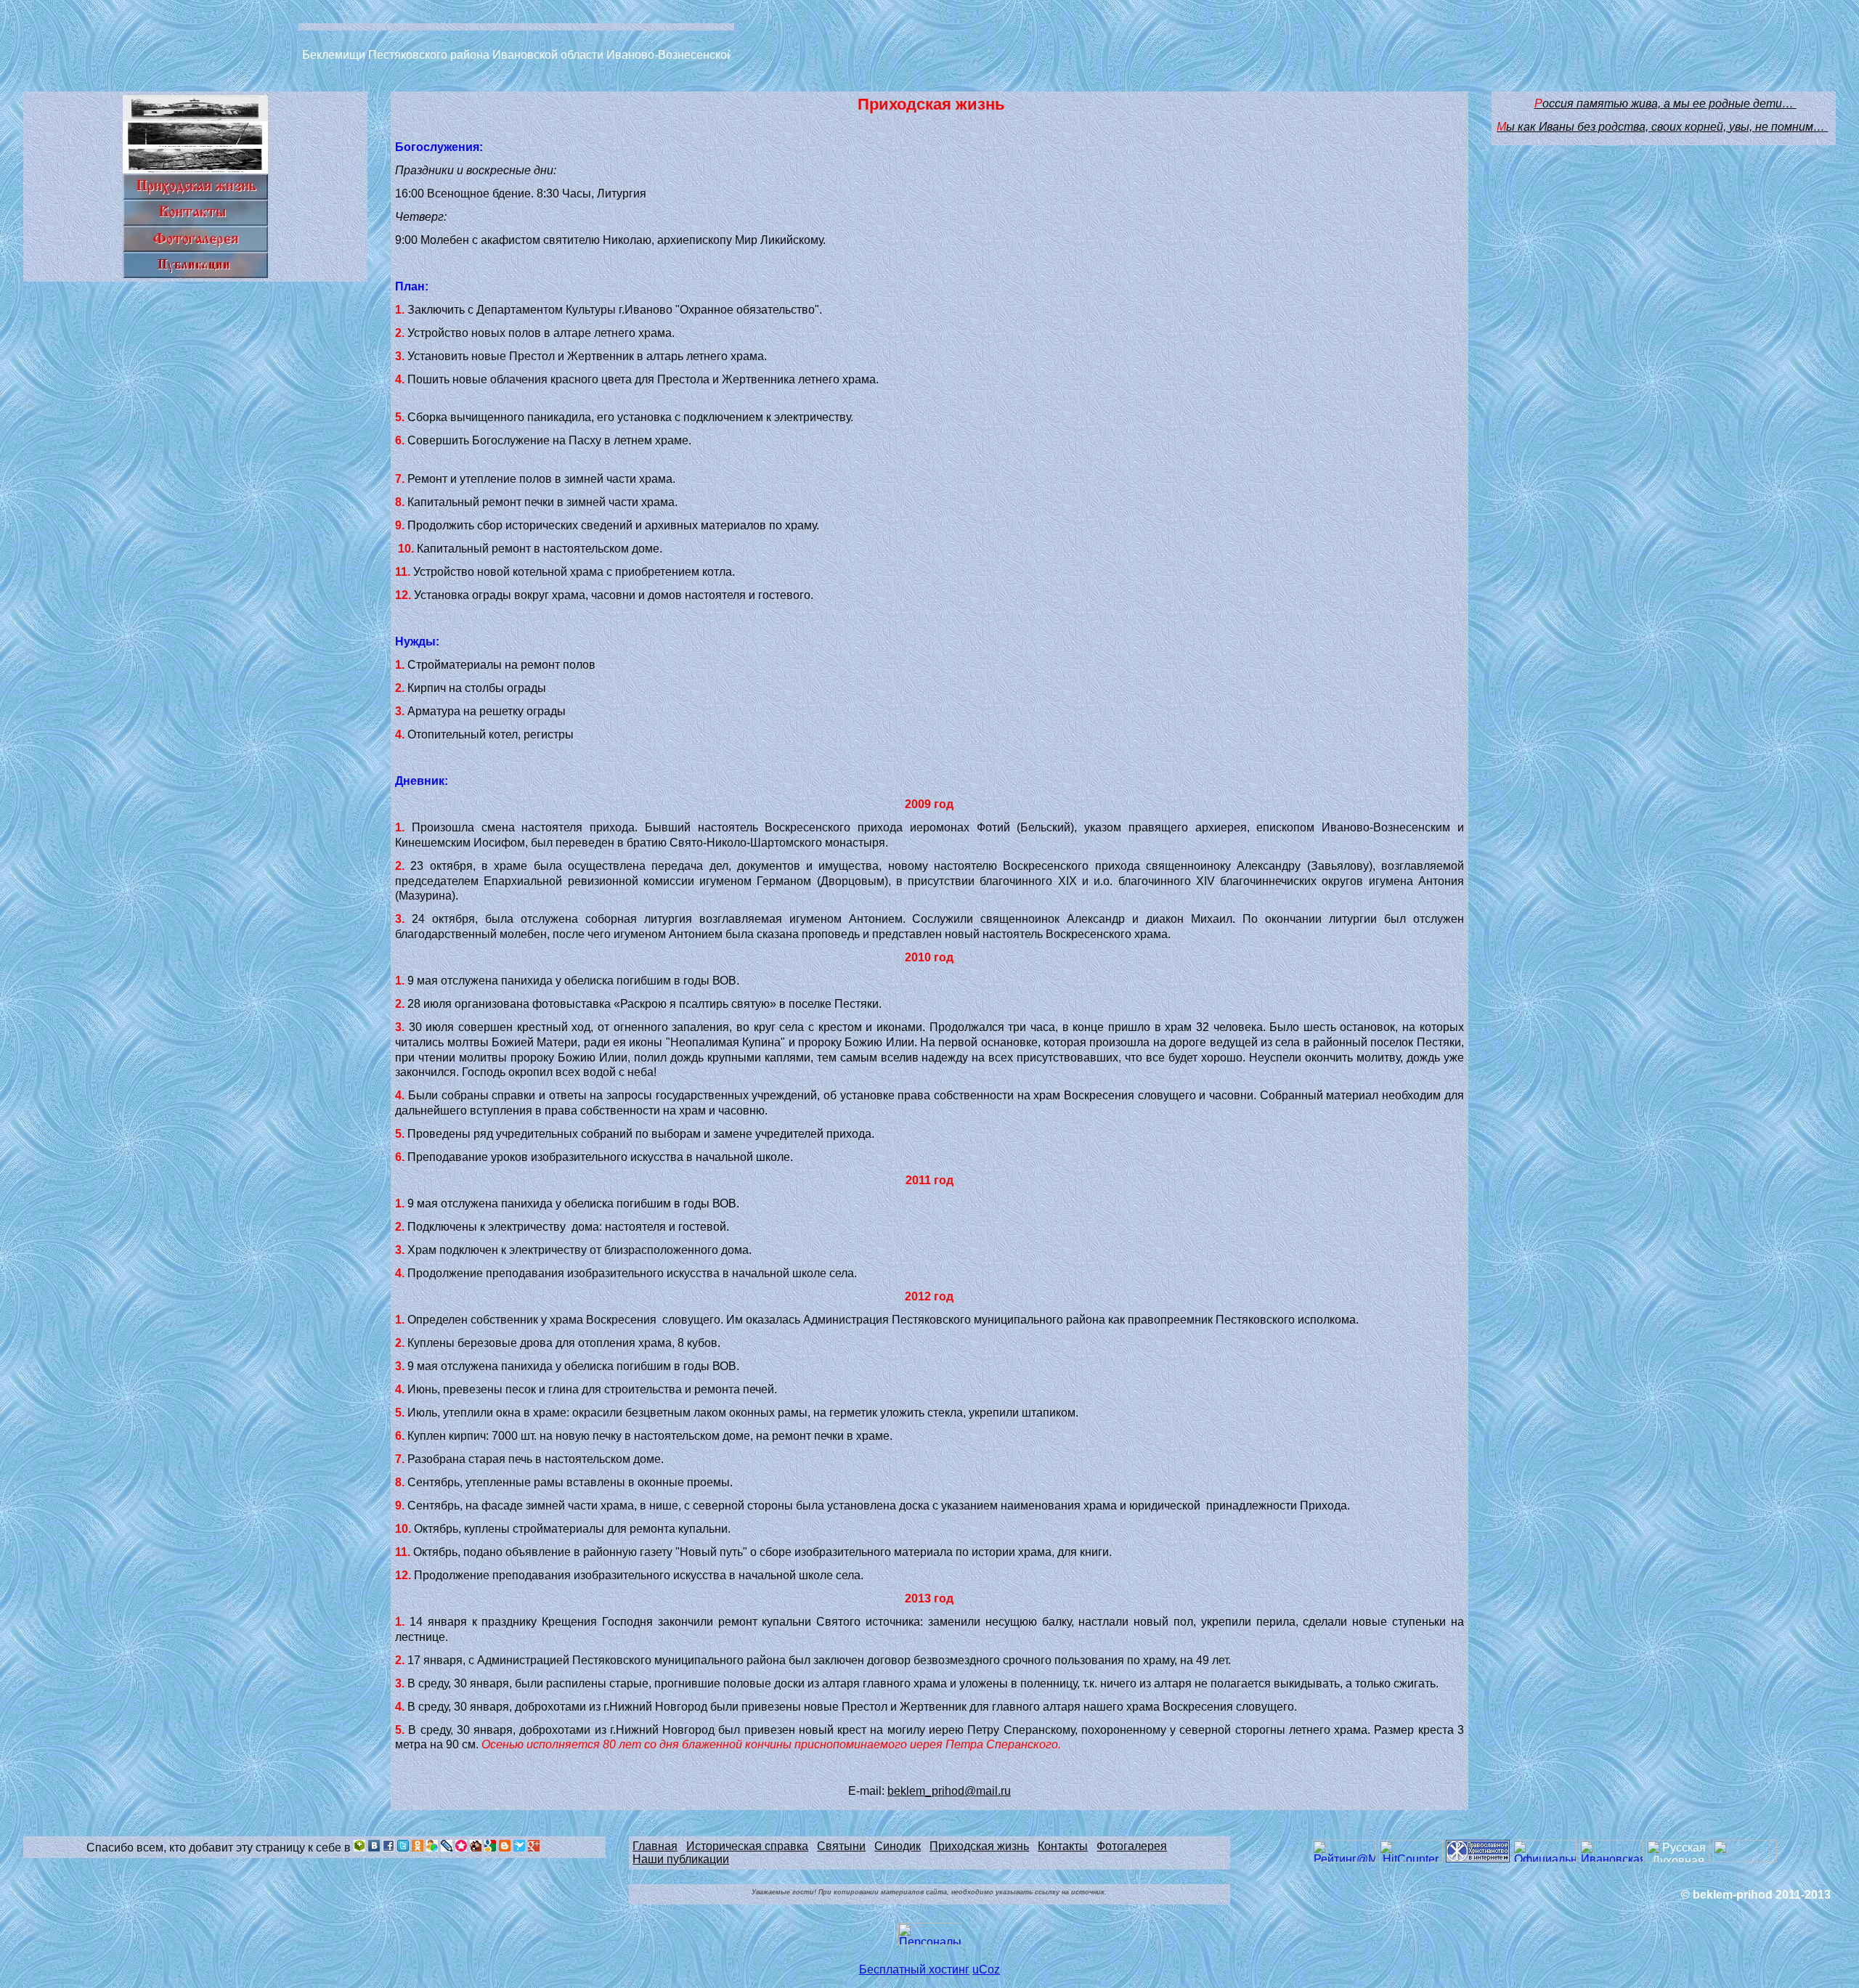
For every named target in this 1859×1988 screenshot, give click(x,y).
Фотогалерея (1132, 1846)
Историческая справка (747, 1846)
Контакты (1063, 1846)
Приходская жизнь (979, 1846)
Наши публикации (681, 1859)
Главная (655, 1846)
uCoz (986, 1969)
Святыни (841, 1846)
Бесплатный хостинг (914, 1969)
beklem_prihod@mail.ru (949, 1791)
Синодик (898, 1846)
